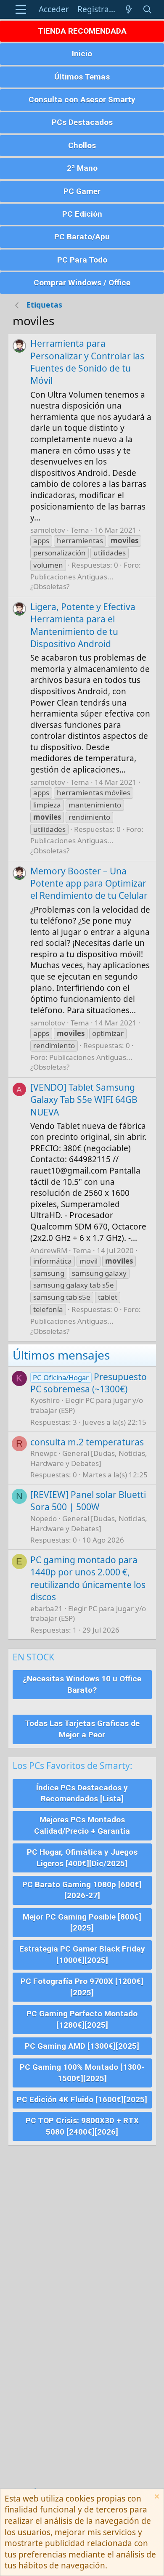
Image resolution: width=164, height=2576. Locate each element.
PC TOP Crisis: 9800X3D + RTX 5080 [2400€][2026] (82, 2126)
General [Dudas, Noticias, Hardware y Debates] (89, 1458)
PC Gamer (82, 191)
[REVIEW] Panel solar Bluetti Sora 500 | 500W (88, 1501)
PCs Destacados (82, 122)
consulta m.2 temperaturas (87, 1442)
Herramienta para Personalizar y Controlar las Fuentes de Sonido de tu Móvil (87, 362)
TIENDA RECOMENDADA (82, 31)
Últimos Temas (82, 77)
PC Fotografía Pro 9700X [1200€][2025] (82, 1987)
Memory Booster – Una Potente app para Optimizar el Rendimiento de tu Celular (89, 883)
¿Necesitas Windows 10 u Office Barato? (82, 1684)
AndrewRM (49, 1250)
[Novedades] (129, 9)
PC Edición (82, 214)
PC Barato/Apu (82, 237)
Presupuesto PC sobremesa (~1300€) (89, 1383)
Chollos (82, 145)
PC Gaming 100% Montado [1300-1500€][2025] (82, 2073)
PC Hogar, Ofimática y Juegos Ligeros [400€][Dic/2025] (82, 1858)
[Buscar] (147, 9)
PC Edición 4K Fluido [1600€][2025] (82, 2099)
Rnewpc (44, 1453)
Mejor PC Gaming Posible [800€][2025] (82, 1923)
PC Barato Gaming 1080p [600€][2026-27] (82, 1890)
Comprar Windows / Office (82, 283)
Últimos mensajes (61, 1355)
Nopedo (44, 1518)
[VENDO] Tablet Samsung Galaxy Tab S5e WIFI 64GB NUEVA (84, 1100)
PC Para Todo (82, 260)
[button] (21, 9)
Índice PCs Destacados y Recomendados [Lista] (82, 1793)
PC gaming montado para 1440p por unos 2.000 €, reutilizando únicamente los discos (88, 1578)
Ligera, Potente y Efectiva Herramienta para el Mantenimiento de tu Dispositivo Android (83, 625)
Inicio (82, 54)
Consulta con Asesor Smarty (82, 100)
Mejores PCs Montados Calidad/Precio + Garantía (82, 1825)
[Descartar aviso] (156, 2498)
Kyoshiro (45, 1400)
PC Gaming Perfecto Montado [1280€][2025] (82, 2019)
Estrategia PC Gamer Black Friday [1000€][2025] (82, 1955)
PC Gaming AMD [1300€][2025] (82, 2046)
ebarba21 (46, 1608)
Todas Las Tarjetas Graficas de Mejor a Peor (82, 1729)
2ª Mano (82, 168)
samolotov (48, 530)
